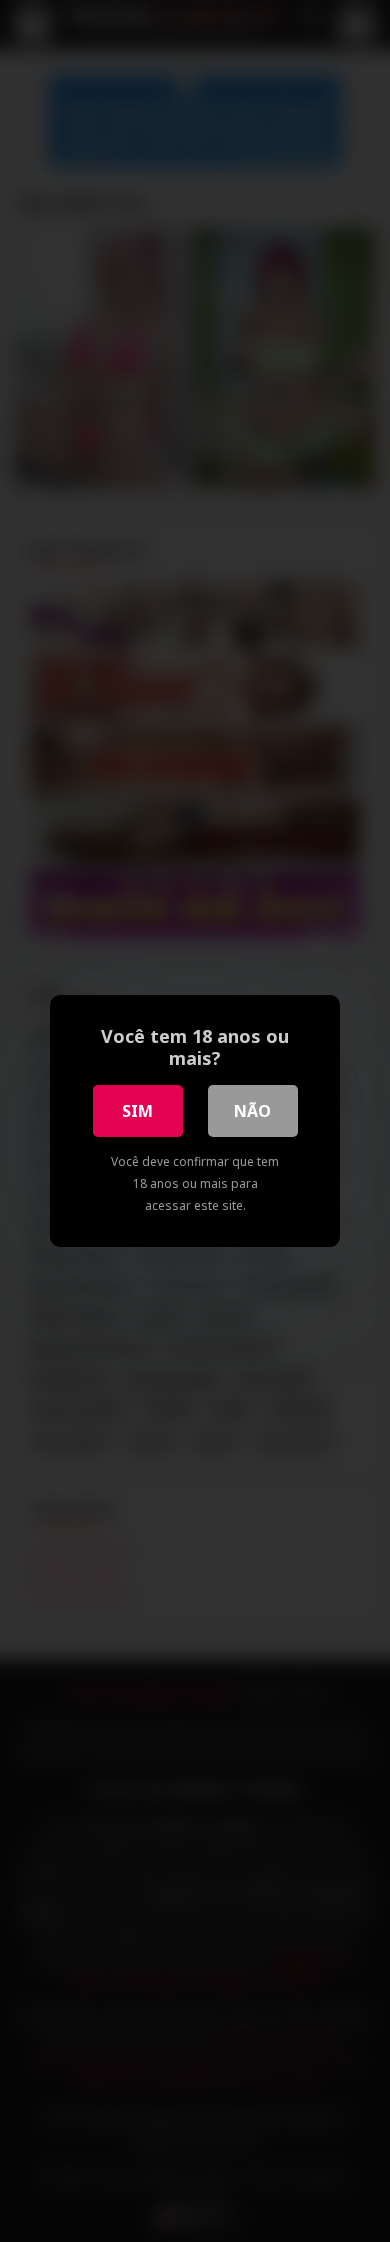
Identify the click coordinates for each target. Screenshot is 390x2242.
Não (252, 1111)
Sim (137, 1111)
